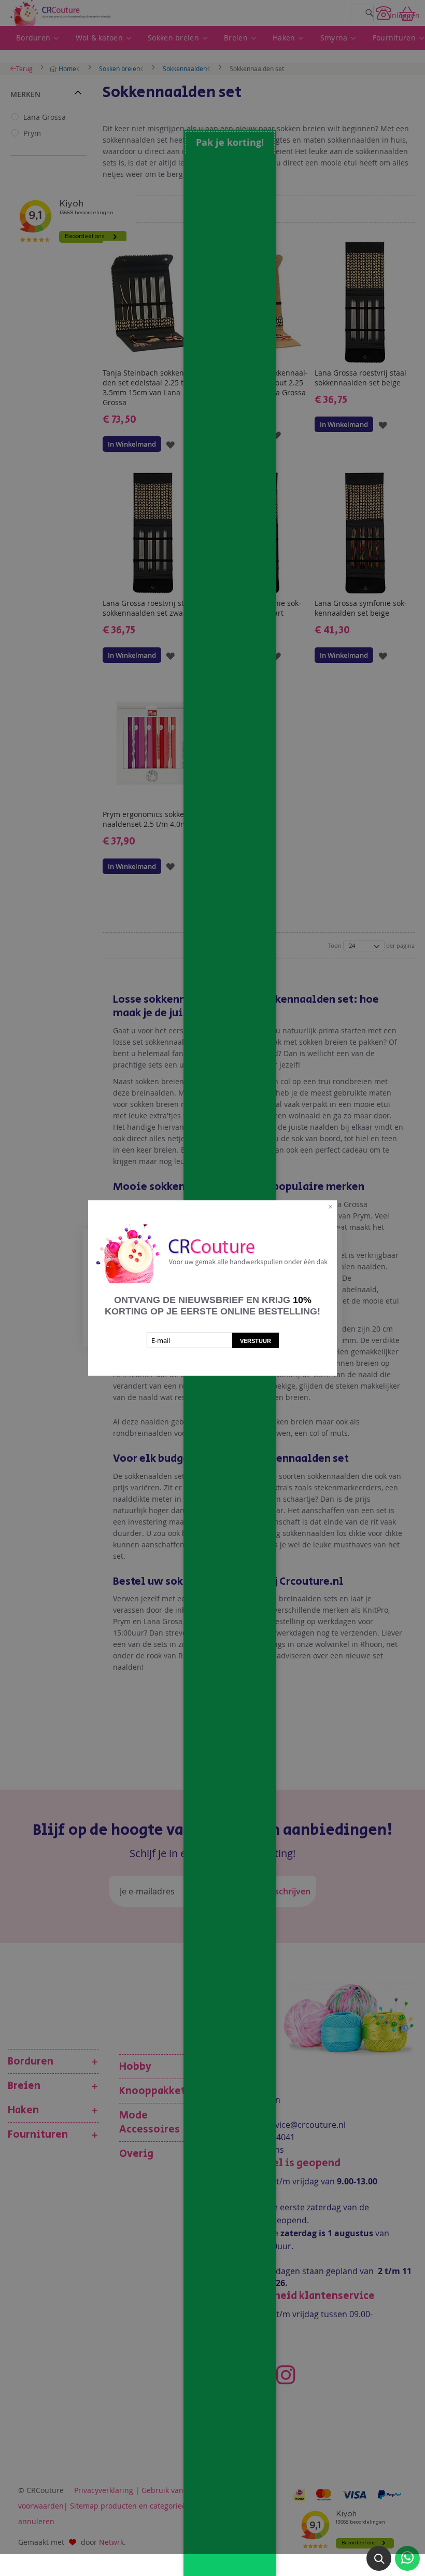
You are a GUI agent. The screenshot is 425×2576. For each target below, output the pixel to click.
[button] (379, 2558)
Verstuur (256, 1341)
